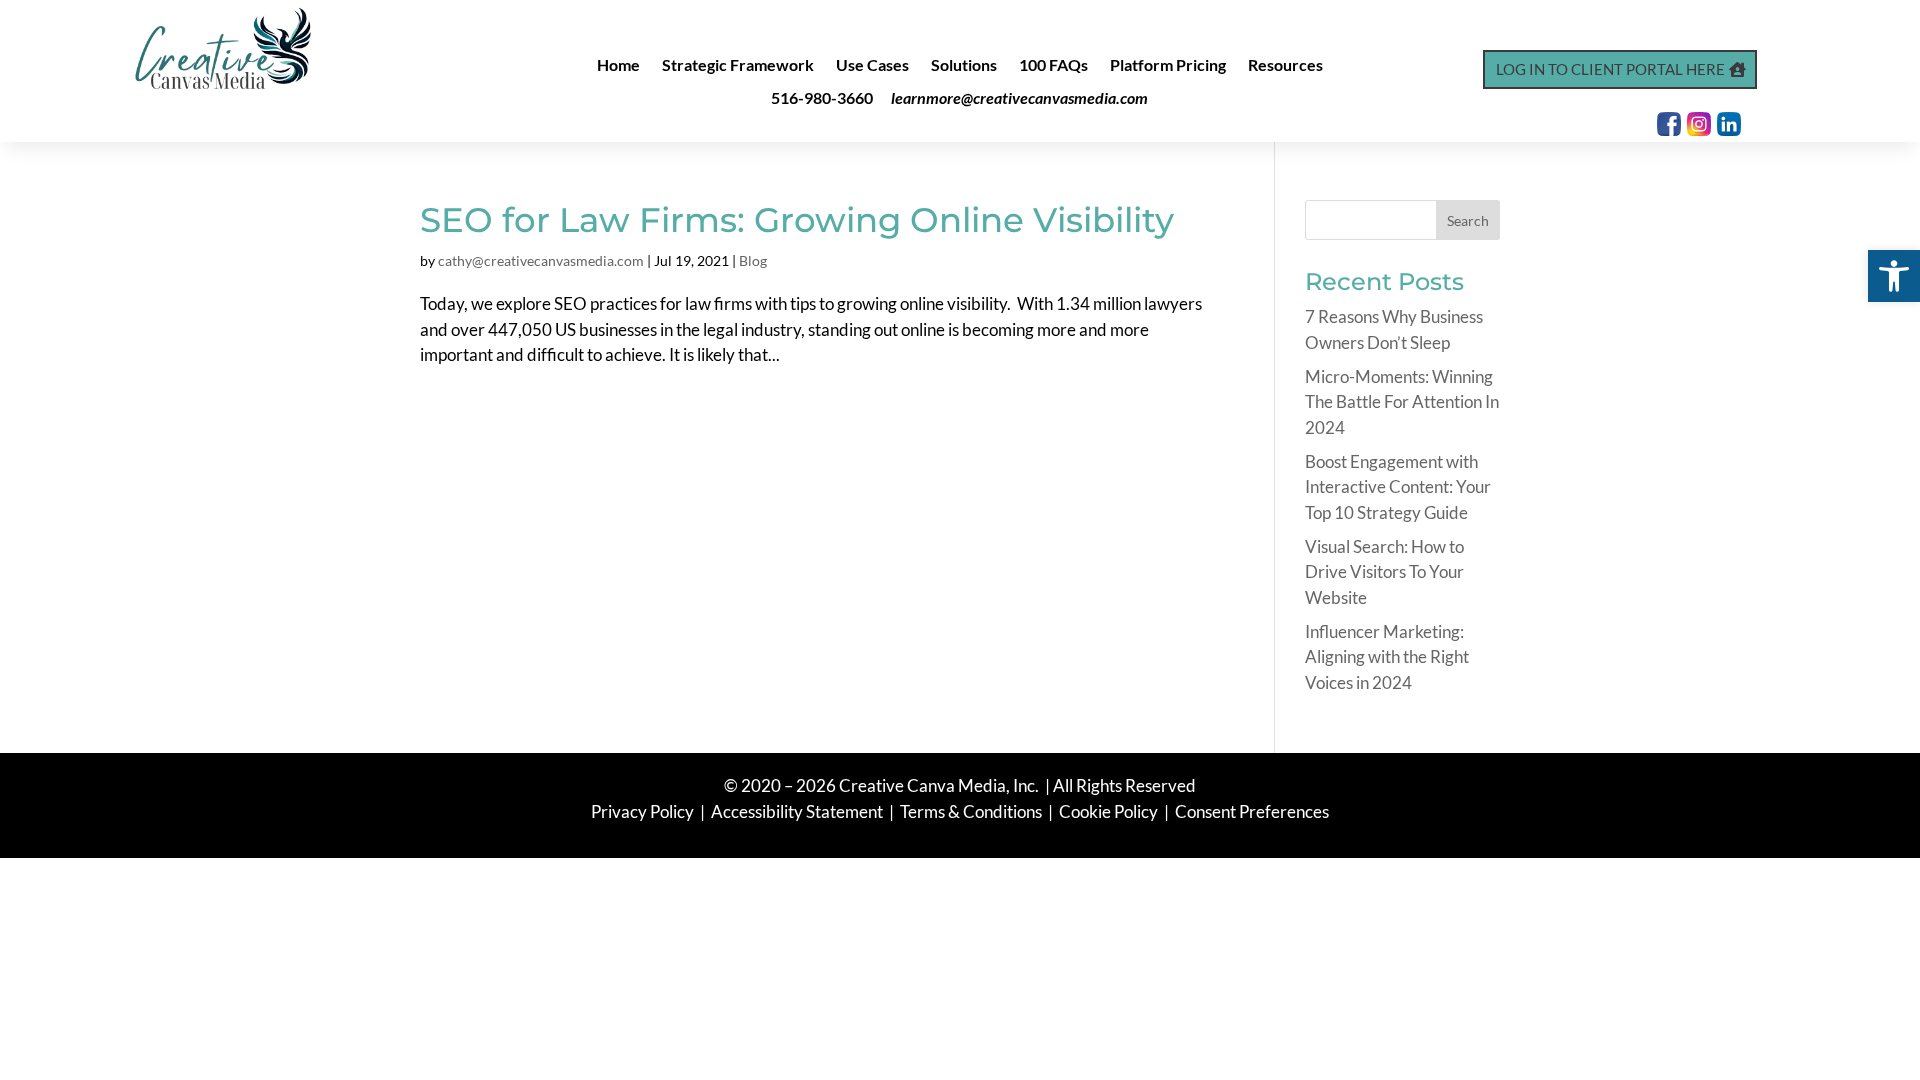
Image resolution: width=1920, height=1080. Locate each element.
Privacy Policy (644, 811)
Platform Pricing (1168, 66)
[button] (1894, 276)
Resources (1285, 66)
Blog (753, 260)
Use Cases (872, 66)
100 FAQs (1053, 66)
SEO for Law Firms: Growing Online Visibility (797, 220)
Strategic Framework (738, 66)
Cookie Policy (1110, 811)
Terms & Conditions (971, 811)
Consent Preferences (1252, 811)
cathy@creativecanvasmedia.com (541, 260)
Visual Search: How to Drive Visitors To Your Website (1384, 572)
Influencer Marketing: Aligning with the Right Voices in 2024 (1387, 657)
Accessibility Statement (797, 811)
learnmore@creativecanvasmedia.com (1019, 97)
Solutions (964, 66)
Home (618, 66)
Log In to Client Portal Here (1610, 69)
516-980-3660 (822, 97)
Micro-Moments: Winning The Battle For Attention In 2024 (1402, 402)
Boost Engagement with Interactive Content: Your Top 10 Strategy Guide (1398, 487)
